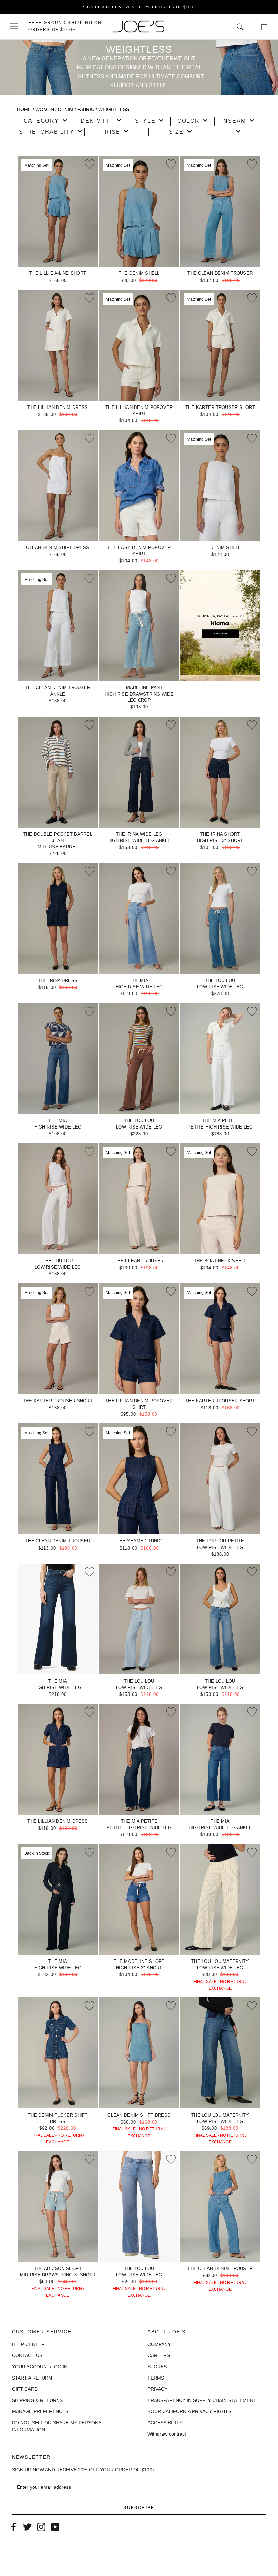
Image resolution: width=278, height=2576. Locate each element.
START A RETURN (32, 2378)
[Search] (240, 26)
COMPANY (159, 2344)
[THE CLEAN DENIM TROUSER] (220, 2206)
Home (24, 109)
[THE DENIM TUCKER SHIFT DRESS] (58, 2053)
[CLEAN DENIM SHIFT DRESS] (58, 485)
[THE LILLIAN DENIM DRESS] (58, 345)
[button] (45, 121)
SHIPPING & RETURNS (37, 2400)
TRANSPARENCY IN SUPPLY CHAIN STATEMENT (202, 2400)
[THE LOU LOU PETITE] (220, 1479)
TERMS (156, 2378)
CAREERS (159, 2355)
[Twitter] (27, 2526)
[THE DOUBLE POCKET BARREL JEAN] (58, 772)
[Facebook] (13, 2526)
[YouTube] (55, 2526)
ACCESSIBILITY (165, 2423)
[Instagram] (41, 2526)
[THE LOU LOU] (220, 918)
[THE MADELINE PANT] (139, 626)
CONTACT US (27, 2355)
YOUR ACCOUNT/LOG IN (40, 2367)
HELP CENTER (28, 2344)
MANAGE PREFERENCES (40, 2411)
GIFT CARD (25, 2389)
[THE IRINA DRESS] (58, 918)
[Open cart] (264, 26)
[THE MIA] (139, 918)
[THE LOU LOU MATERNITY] (220, 1899)
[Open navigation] (14, 26)
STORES (157, 2367)
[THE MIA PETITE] (220, 1058)
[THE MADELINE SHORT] (139, 1899)
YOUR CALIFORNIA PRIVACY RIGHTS (189, 2411)
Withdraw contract (167, 2434)
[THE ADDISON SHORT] (58, 2206)
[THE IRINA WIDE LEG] (139, 772)
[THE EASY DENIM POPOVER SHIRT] (139, 485)
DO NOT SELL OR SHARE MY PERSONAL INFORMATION (58, 2426)
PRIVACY (157, 2389)
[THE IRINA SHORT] (220, 772)
